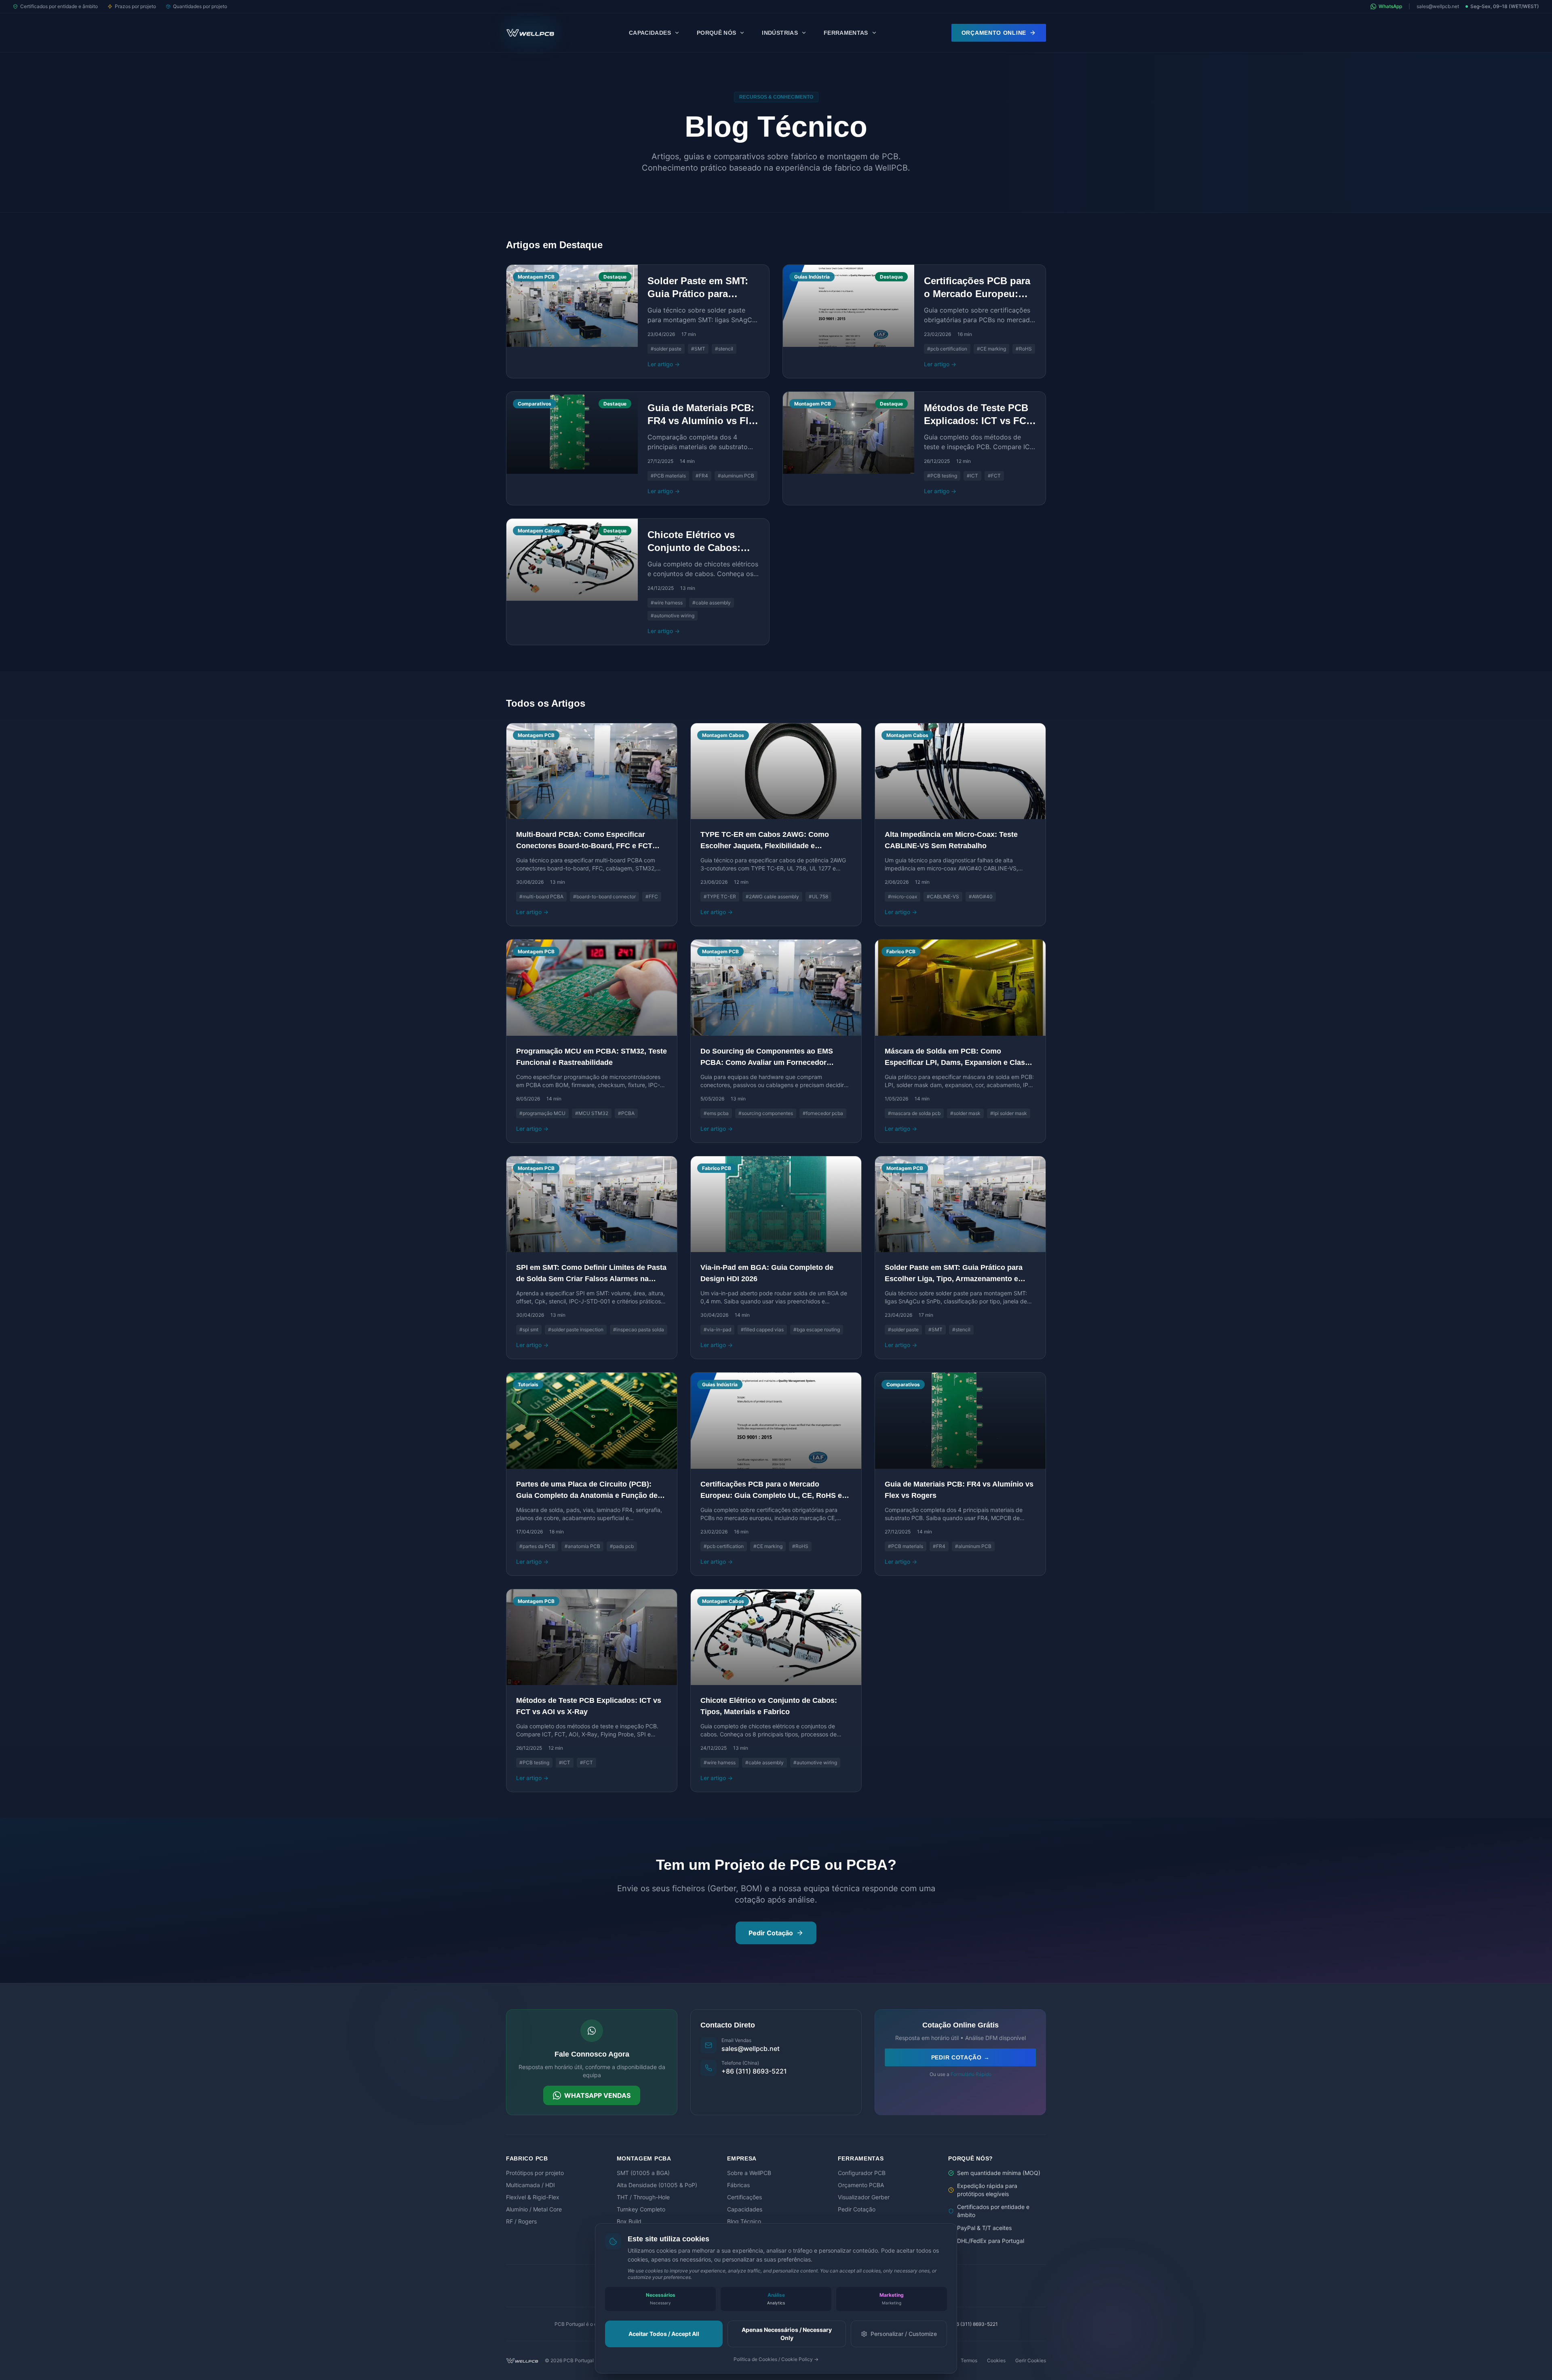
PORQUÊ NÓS (717, 33)
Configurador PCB (862, 2173)
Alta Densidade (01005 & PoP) (657, 2185)
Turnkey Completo (641, 2209)
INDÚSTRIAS (780, 33)
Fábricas (738, 2185)
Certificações (744, 2197)
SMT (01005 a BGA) (643, 2173)
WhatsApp (1390, 6)
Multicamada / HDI (530, 2185)
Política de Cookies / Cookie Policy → (776, 2359)
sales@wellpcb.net (1438, 6)
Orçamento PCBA (861, 2185)
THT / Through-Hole (643, 2197)
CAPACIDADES (650, 33)
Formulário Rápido (971, 2074)
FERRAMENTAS (846, 33)
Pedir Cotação (771, 1933)
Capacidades (745, 2209)
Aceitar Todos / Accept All (664, 2334)
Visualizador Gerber (864, 2197)
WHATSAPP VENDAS (597, 2095)
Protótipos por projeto (535, 2173)
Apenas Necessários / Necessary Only (787, 2334)
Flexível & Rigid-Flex (533, 2197)
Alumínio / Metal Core (534, 2209)
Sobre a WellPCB (749, 2173)
